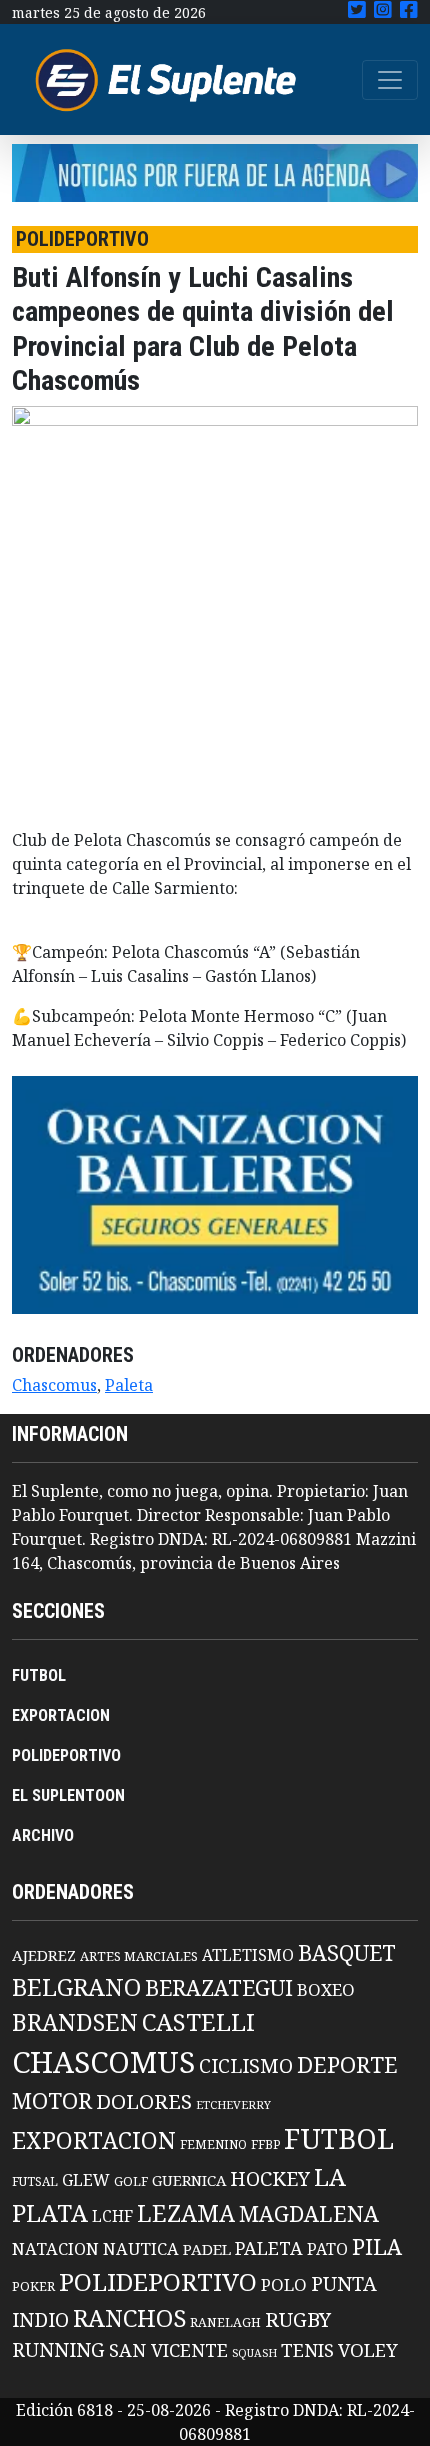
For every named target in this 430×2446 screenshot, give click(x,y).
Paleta (129, 1385)
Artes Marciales (139, 1956)
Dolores (144, 2101)
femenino (213, 2144)
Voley (368, 2349)
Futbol (339, 2138)
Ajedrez (44, 1955)
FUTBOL (39, 1675)
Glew (86, 2180)
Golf (131, 2181)
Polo (284, 2284)
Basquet (347, 1952)
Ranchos (129, 2318)
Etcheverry (233, 2104)
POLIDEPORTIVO (66, 1755)
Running (58, 2349)
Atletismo (248, 1955)
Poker (33, 2286)
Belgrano (76, 1987)
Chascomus (54, 1385)
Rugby (298, 2319)
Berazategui (219, 1987)
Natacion (55, 2248)
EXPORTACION (61, 1715)
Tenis (307, 2349)
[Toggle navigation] (390, 80)
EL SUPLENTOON (68, 1795)
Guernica (189, 2180)
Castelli (198, 2022)
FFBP (265, 2144)
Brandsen (75, 2022)
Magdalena (309, 2213)
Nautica (141, 2248)
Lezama (186, 2213)
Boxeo (326, 1989)
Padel (207, 2249)
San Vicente (168, 2350)
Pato (327, 2249)
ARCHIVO (43, 1835)
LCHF (112, 2216)
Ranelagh (225, 2322)
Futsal (35, 2181)
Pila (377, 2246)
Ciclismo (246, 2065)
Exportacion (94, 2140)
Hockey (270, 2178)
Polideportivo (158, 2281)
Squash (254, 2353)
